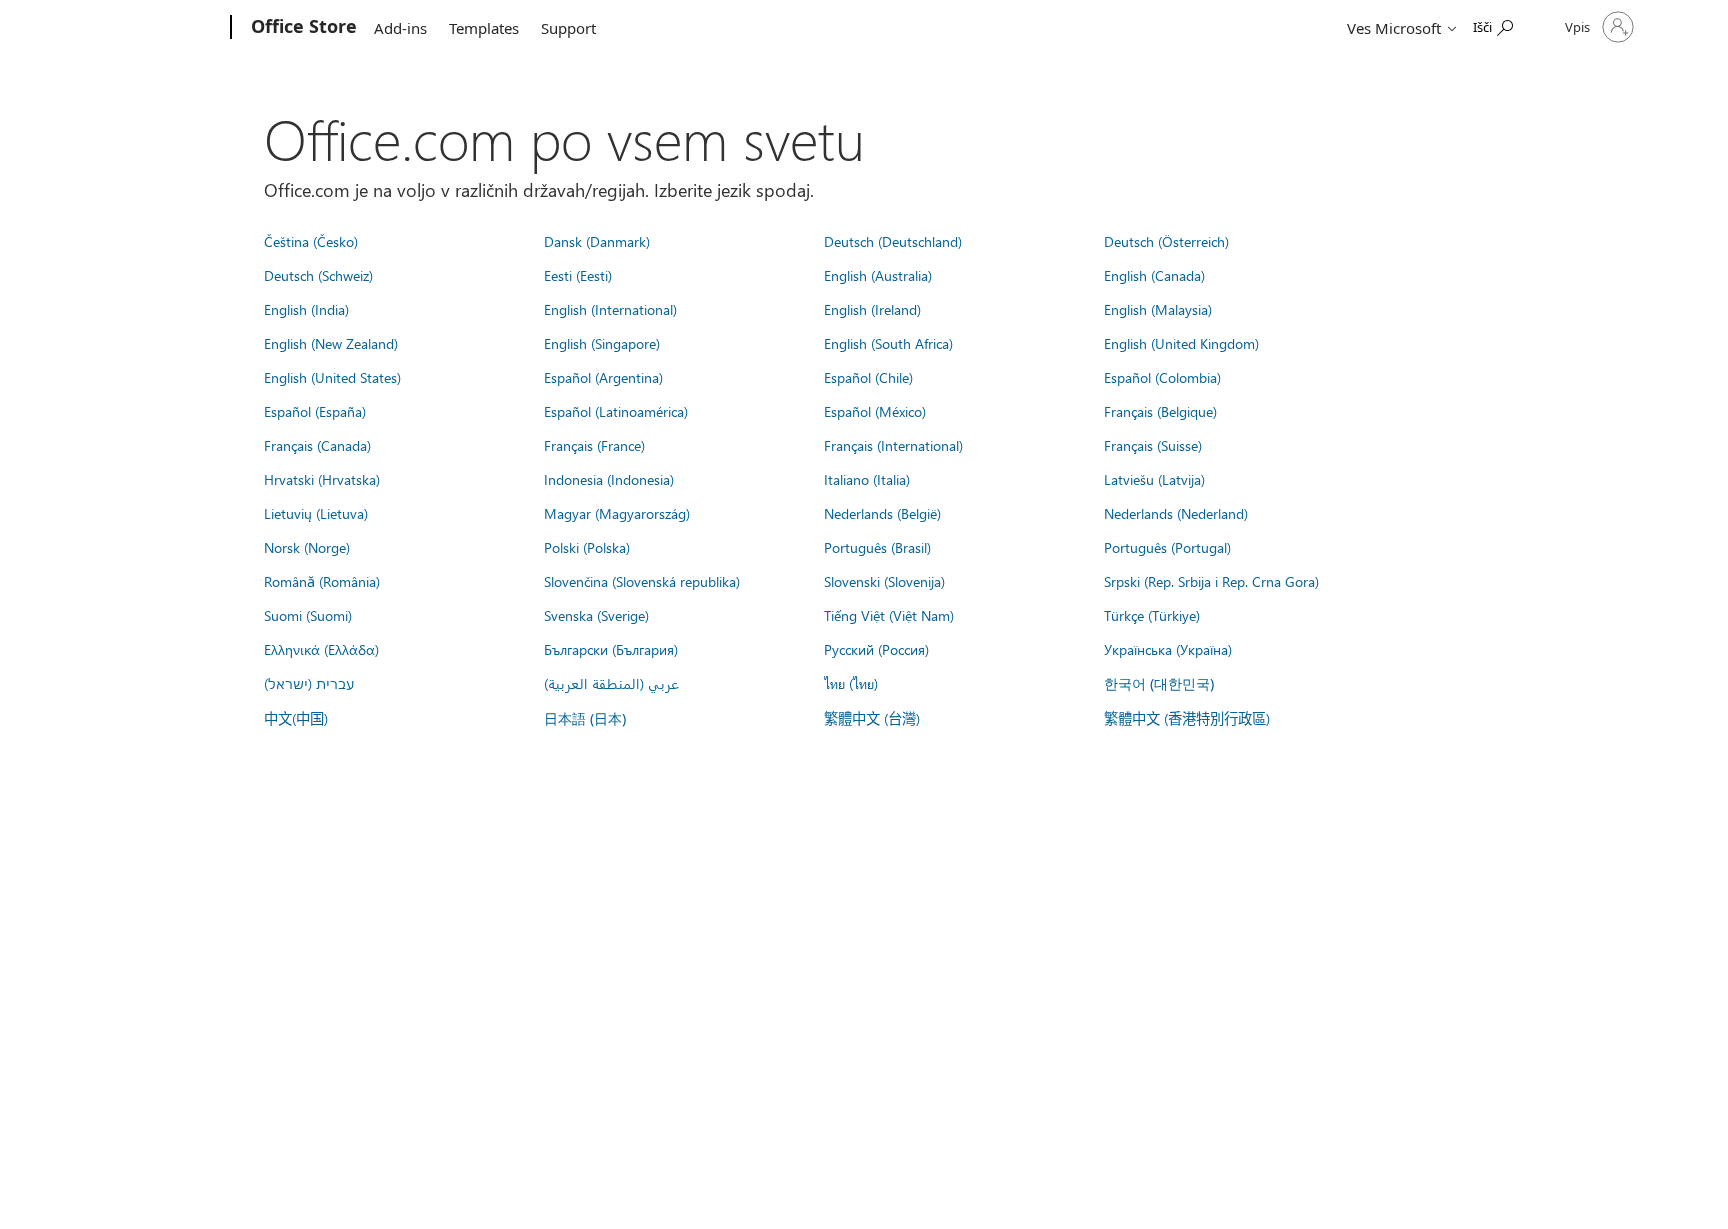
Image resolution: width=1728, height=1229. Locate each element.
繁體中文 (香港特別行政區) (1187, 718)
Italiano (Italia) (867, 479)
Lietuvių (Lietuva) (316, 513)
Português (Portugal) (1167, 547)
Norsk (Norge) (307, 547)
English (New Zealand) (331, 343)
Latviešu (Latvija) (1154, 479)
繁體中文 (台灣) (872, 718)
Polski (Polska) (587, 547)
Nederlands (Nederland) (1176, 513)
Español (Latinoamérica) (616, 411)
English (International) (610, 309)
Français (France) (594, 445)
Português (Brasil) (877, 547)
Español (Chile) (868, 377)
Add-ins (400, 28)
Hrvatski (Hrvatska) (322, 479)
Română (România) (322, 581)
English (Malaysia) (1158, 309)
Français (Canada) (317, 445)
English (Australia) (878, 275)
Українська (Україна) (1168, 649)
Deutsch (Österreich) (1166, 241)
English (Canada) (1154, 275)
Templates (484, 28)
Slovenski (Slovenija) (884, 581)
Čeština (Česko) (311, 241)
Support (568, 28)
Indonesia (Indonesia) (609, 479)
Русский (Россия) (876, 649)
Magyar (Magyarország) (617, 513)
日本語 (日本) (585, 718)
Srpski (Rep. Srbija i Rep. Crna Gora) (1211, 581)
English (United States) (332, 377)
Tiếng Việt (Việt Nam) (889, 615)
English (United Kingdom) (1181, 343)
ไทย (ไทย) (851, 683)
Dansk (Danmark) (597, 241)
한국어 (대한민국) (1159, 683)
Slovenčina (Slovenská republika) (642, 581)
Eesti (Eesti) (578, 275)
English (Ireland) (872, 309)
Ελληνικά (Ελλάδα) (321, 649)
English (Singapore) (602, 343)
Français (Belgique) (1160, 411)
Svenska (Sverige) (596, 615)
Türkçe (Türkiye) (1152, 615)
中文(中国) (296, 718)
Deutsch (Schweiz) (318, 275)
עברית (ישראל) (309, 683)
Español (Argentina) (603, 377)
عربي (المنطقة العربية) (611, 683)
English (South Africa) (888, 343)
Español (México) (875, 411)
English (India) (306, 309)
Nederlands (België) (882, 513)
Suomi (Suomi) (308, 615)
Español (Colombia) (1162, 377)
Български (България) (611, 649)
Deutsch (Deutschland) (893, 241)
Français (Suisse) (1153, 445)
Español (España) (315, 411)
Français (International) (893, 445)
